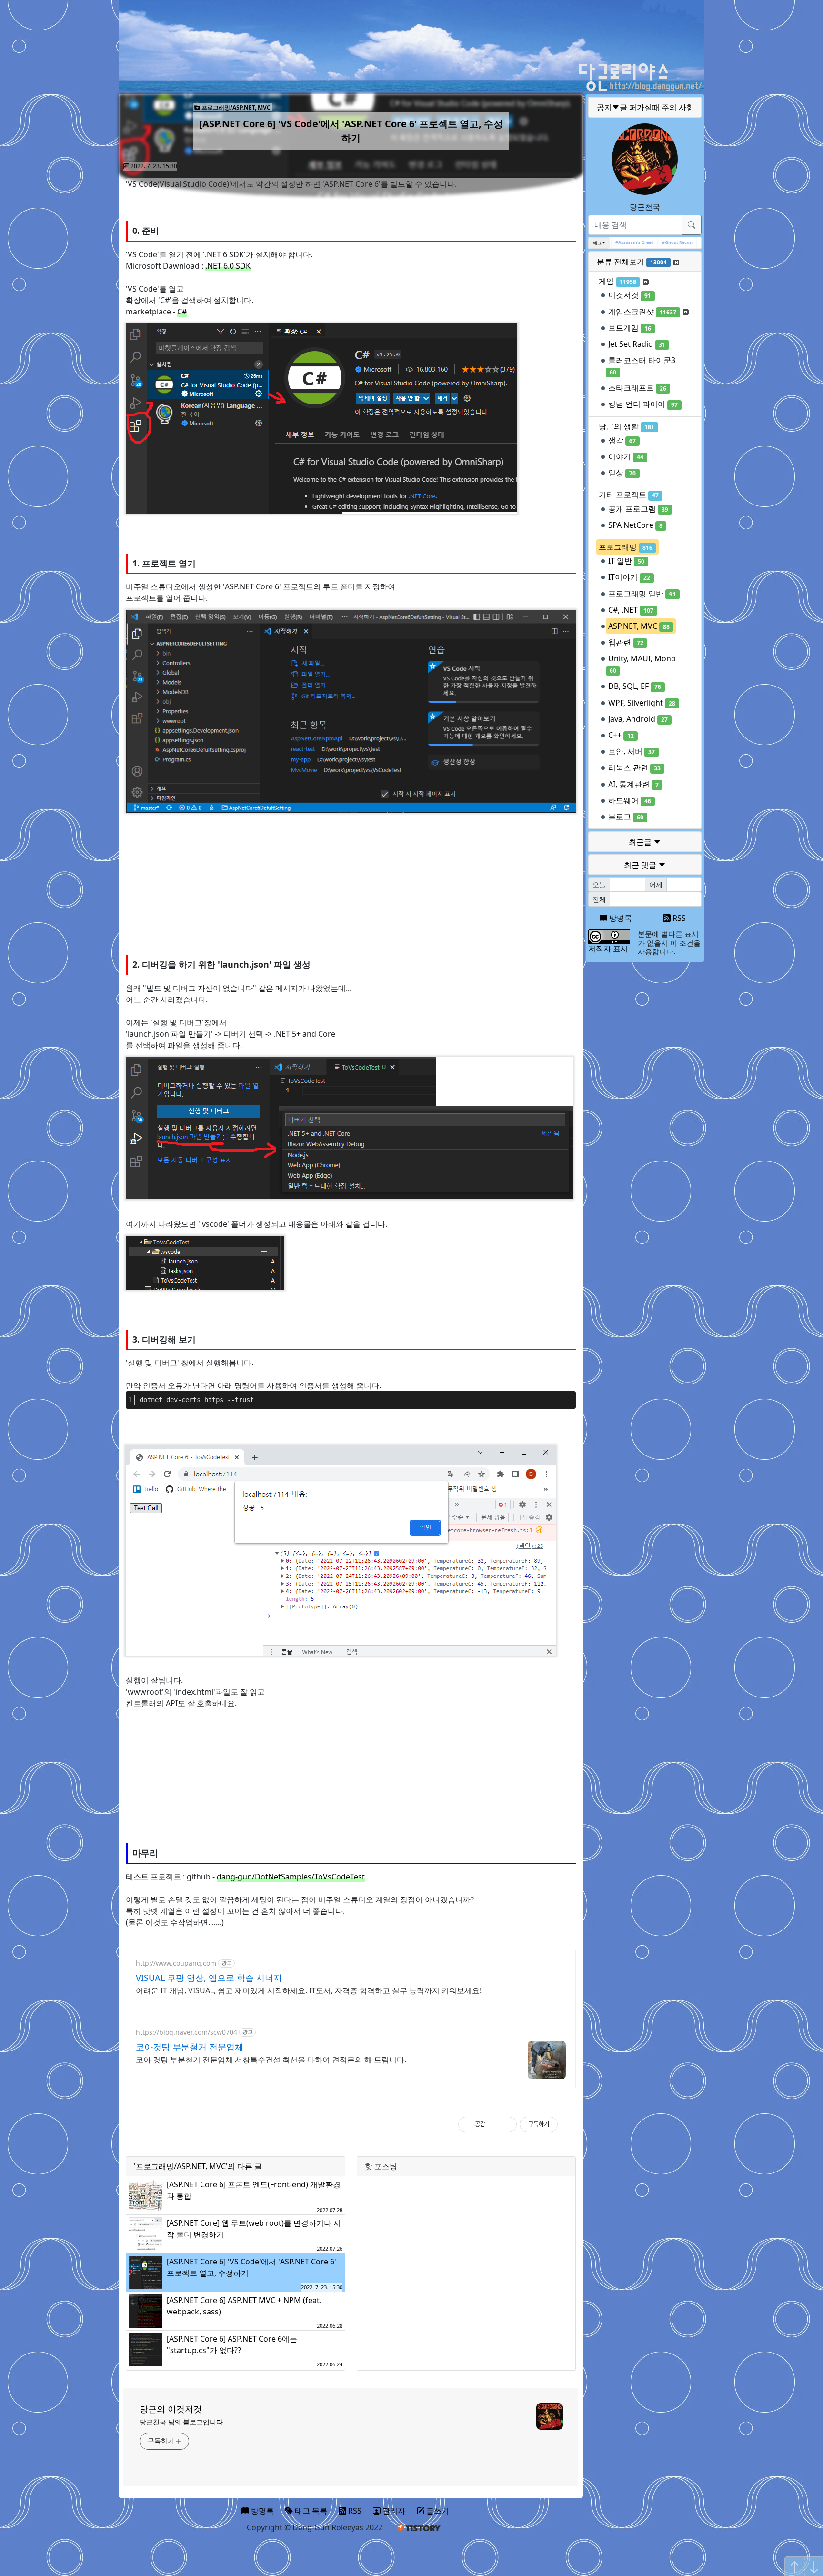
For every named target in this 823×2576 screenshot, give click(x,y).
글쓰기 (437, 2511)
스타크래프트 (637, 388)
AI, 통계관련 (633, 784)
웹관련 (626, 642)
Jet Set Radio (637, 344)
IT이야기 (629, 577)
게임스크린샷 (642, 312)
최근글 (641, 842)
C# (182, 312)
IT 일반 (626, 561)
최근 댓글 (641, 865)
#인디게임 (693, 242)
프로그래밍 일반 (642, 594)
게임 (617, 281)
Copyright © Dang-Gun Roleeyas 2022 (315, 2527)
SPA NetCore (635, 525)
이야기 (626, 456)
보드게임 (630, 328)
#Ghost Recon (660, 242)
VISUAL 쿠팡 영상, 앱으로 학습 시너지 (209, 1978)
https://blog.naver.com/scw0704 (186, 2032)
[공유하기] (494, 2124)
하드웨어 (630, 800)
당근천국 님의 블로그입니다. (182, 2422)
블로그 (626, 817)
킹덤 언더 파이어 (643, 404)
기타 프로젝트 (629, 495)
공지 (645, 107)
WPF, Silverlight (642, 703)
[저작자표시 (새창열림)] (562, 2124)
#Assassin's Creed (617, 242)
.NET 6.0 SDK (228, 266)
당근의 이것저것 (171, 2409)
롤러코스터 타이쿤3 (642, 366)
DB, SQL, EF (635, 686)
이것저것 (630, 295)
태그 (597, 243)
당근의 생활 (627, 426)
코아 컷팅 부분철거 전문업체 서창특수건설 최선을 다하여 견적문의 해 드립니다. (271, 2060)
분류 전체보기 (632, 262)
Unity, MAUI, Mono (642, 664)
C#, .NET (631, 610)
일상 (622, 473)
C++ (621, 735)
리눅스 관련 (634, 768)
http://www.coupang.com (176, 1963)
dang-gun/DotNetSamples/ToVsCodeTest (291, 1877)
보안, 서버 (632, 751)
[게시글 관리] (506, 2124)
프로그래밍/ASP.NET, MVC (235, 107)
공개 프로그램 (638, 509)
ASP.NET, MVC (639, 626)
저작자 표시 (608, 949)
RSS (678, 918)
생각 (622, 440)
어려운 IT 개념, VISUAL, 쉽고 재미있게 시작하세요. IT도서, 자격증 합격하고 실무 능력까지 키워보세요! (309, 1990)
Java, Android (638, 719)
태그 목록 (310, 2511)
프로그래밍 (626, 547)
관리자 (393, 2511)
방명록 (620, 918)
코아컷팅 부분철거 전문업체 (190, 2047)
